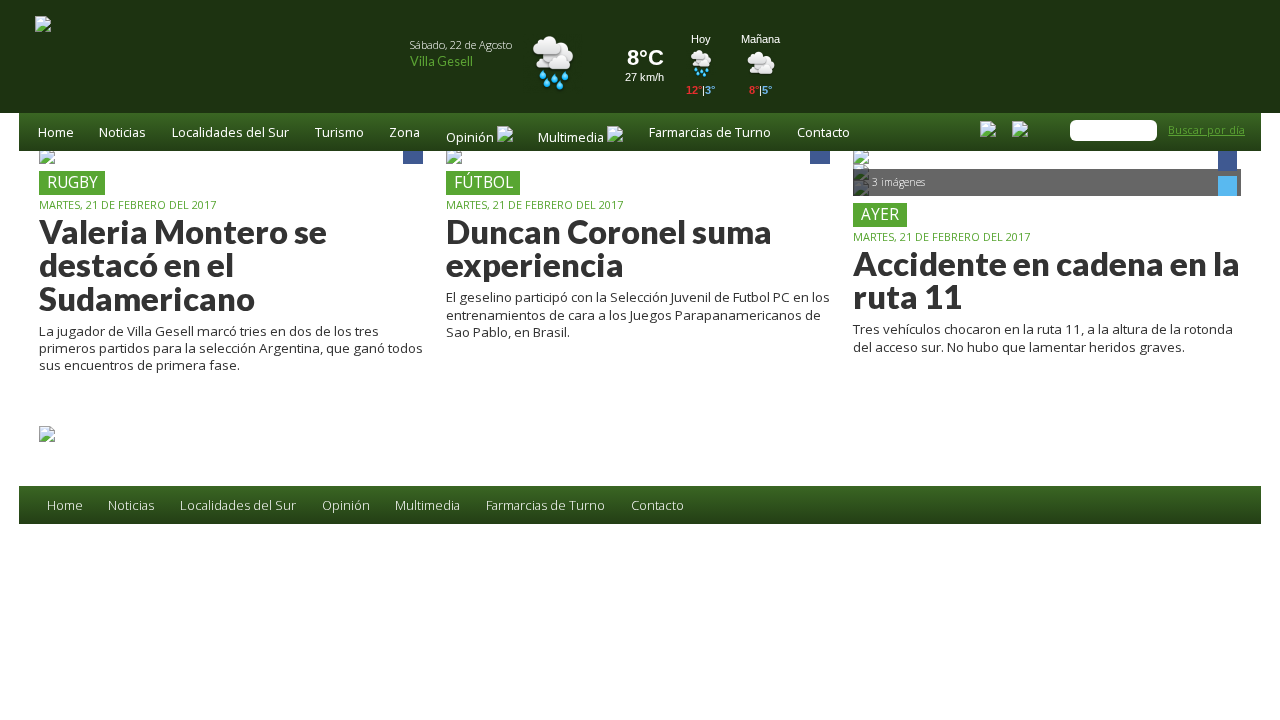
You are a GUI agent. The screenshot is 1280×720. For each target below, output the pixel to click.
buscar (1145, 130)
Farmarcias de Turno (710, 133)
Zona (404, 133)
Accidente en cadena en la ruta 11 (1046, 280)
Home (56, 133)
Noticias (122, 133)
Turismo (339, 133)
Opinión (346, 505)
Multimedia (427, 505)
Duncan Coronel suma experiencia (609, 248)
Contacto (823, 133)
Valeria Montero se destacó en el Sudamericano (183, 265)
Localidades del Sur (230, 133)
